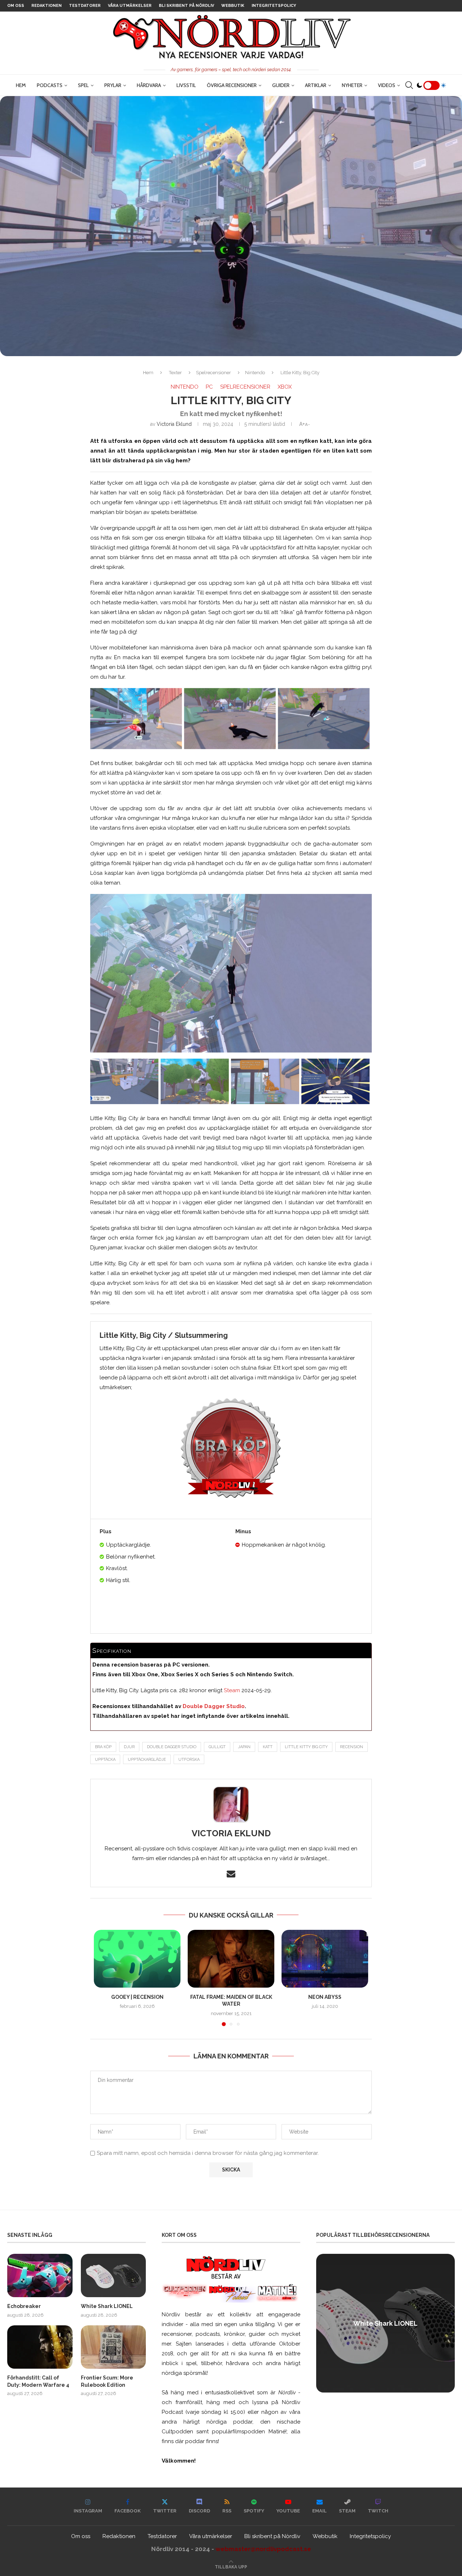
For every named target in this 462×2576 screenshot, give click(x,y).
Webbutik (233, 6)
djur (129, 1747)
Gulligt (217, 1747)
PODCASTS (50, 85)
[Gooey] (137, 1959)
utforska (189, 1760)
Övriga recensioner (232, 85)
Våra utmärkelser (130, 6)
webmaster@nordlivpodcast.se (263, 2549)
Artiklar (316, 85)
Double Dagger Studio (172, 1747)
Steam (232, 1690)
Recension (352, 1747)
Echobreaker (24, 2306)
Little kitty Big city (306, 1747)
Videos (387, 85)
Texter (175, 373)
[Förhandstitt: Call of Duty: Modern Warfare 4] (40, 2347)
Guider (281, 85)
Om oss (16, 6)
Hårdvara (149, 85)
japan (244, 1747)
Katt (268, 1747)
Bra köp (103, 1747)
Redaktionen (47, 6)
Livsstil (186, 85)
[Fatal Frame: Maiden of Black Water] (231, 1959)
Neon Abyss (325, 1997)
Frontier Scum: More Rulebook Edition (107, 2381)
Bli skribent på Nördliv (186, 6)
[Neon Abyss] (325, 1959)
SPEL (83, 85)
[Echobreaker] (40, 2275)
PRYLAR (113, 85)
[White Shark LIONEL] (114, 2275)
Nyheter (352, 85)
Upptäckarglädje (147, 1760)
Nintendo (255, 373)
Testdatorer (85, 6)
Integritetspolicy (274, 6)
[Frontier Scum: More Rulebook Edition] (114, 2347)
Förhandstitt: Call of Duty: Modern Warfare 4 (38, 2381)
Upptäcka (105, 1760)
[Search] (409, 85)
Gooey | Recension (137, 1997)
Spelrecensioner (213, 373)
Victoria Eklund (174, 424)
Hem (21, 85)
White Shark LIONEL (107, 2306)
